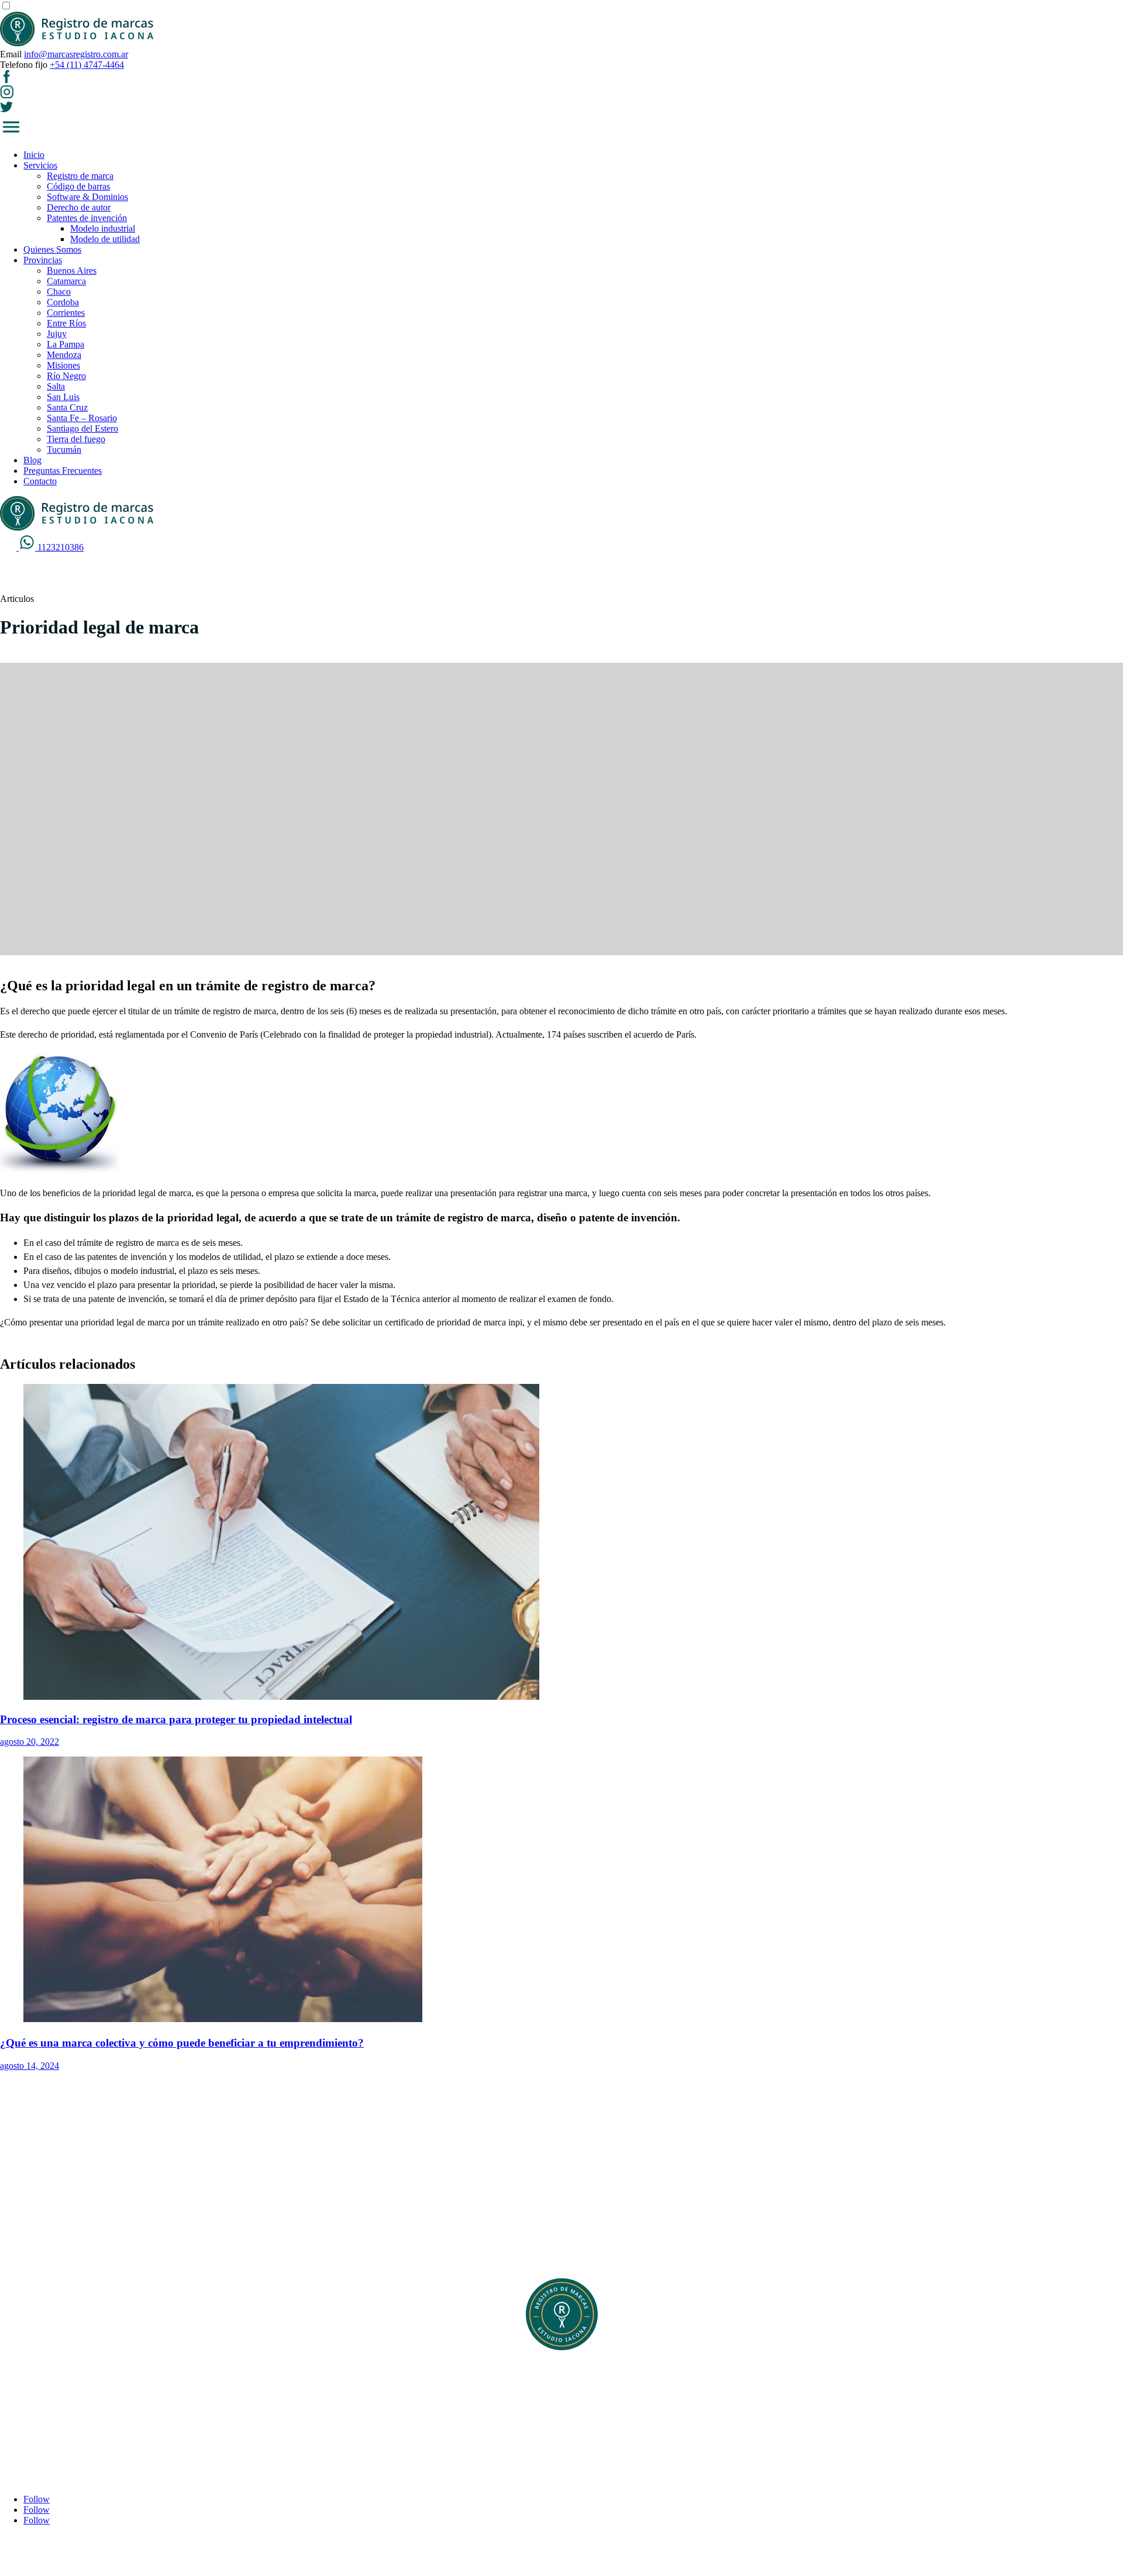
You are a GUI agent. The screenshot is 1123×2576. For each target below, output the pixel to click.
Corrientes (66, 313)
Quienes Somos (52, 249)
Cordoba (63, 302)
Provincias (43, 260)
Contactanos (46, 2418)
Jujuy (57, 334)
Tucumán (64, 450)
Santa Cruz (67, 407)
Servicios (40, 165)
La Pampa (66, 344)
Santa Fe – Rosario (82, 418)
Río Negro (66, 376)
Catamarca (66, 281)
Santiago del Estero (82, 428)
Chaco (59, 292)
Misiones (63, 365)
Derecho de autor (79, 207)
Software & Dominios (87, 197)
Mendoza (64, 355)
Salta (56, 386)
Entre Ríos (66, 323)
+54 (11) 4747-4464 (87, 65)
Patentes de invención (87, 218)
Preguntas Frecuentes (63, 471)
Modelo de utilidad (105, 239)
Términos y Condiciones (69, 2407)
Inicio (34, 155)
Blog (32, 460)
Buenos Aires (72, 271)
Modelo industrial (103, 228)
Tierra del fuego (76, 439)
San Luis (63, 397)
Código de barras (78, 186)
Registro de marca (80, 176)
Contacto (40, 481)
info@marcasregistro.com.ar (76, 54)
